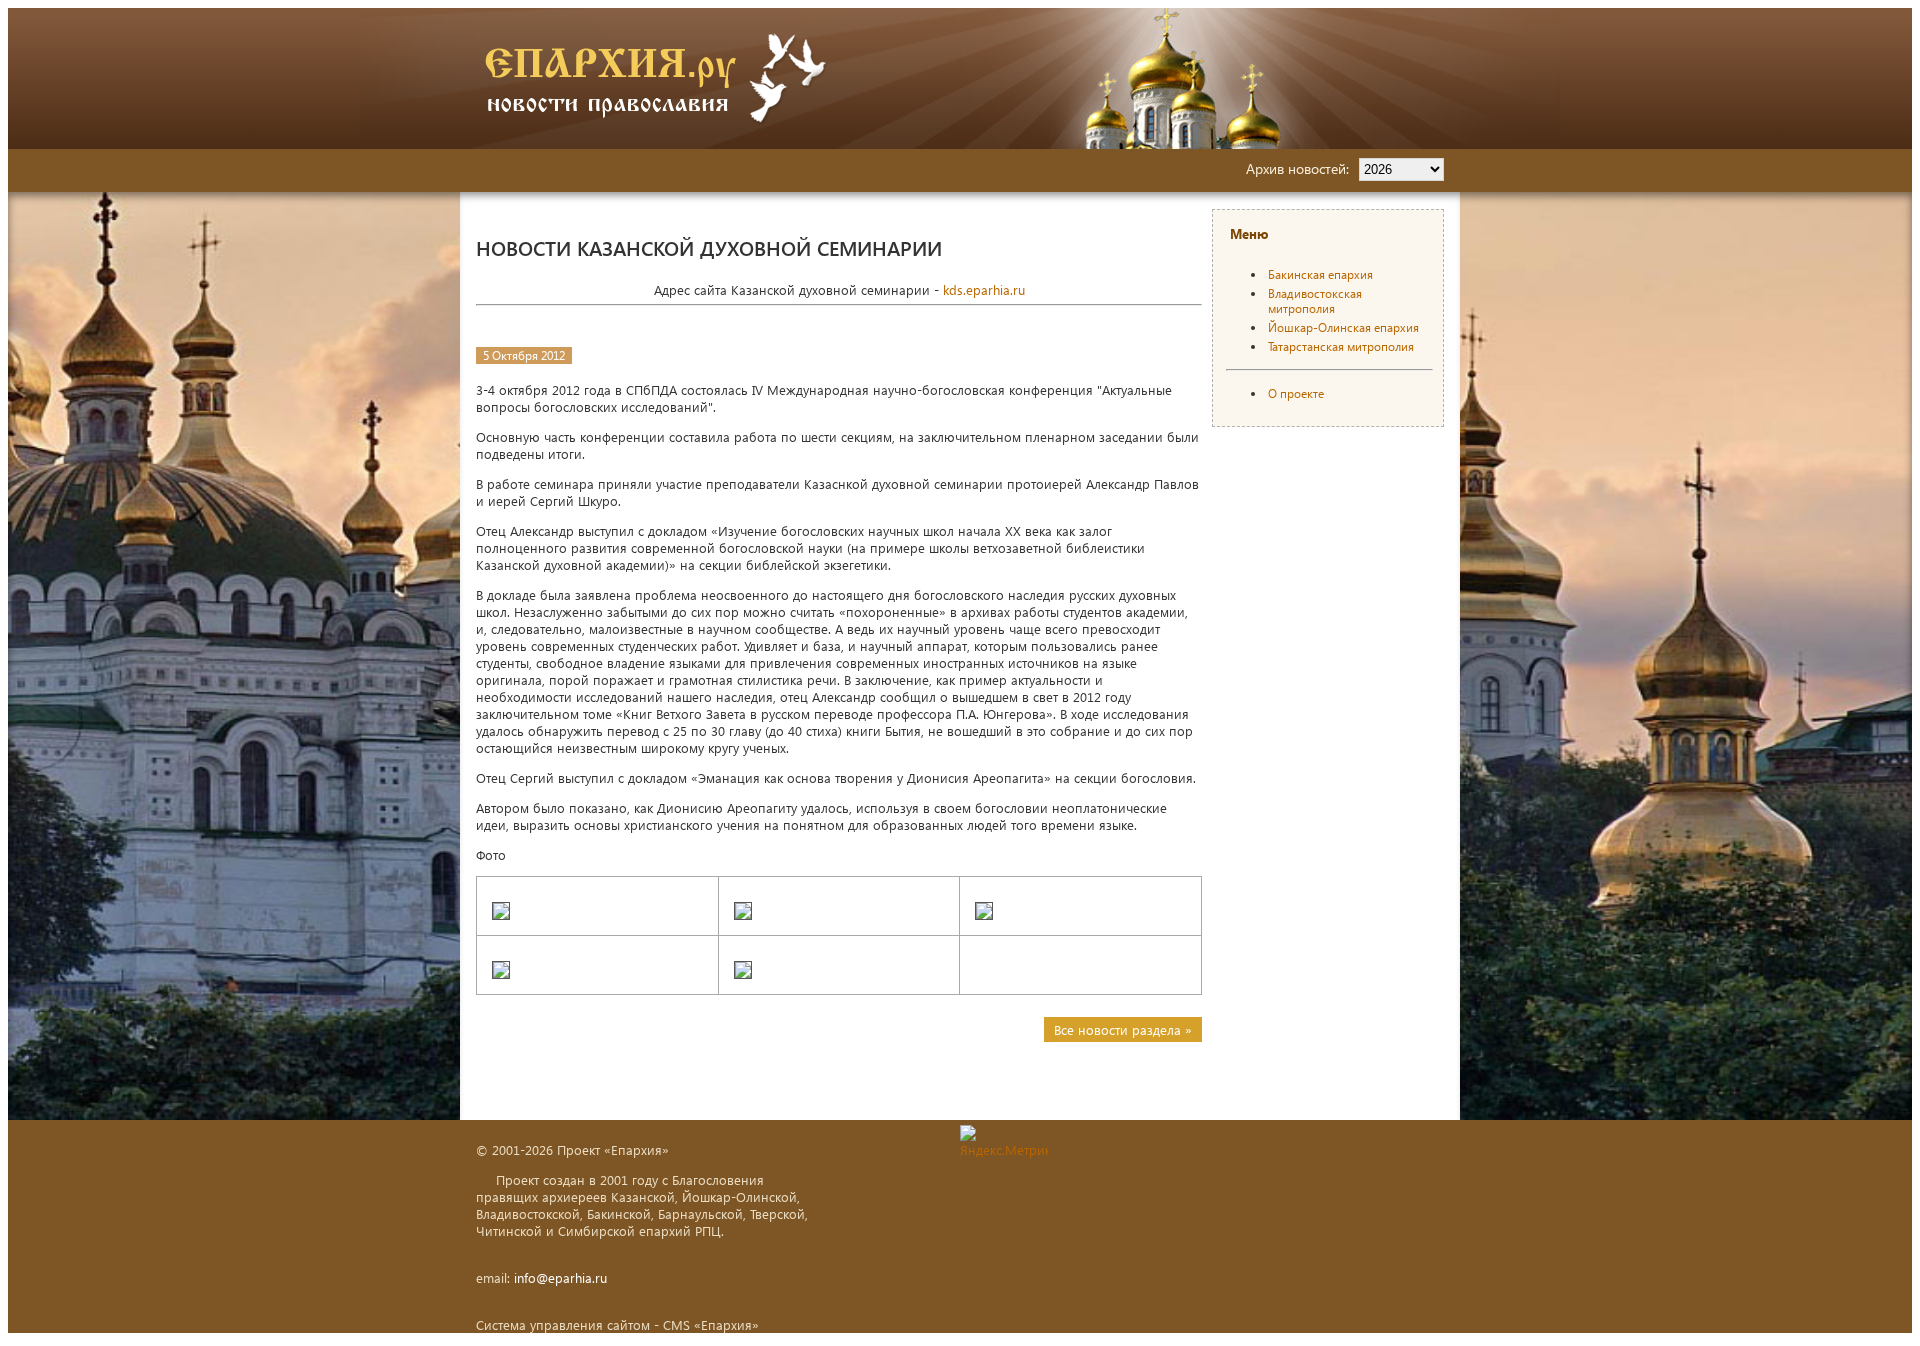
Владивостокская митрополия (1315, 301)
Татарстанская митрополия (1341, 346)
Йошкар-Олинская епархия (1343, 327)
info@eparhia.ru (560, 1277)
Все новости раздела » (1123, 1029)
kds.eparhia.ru (984, 289)
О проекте (1296, 393)
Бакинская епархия (1320, 274)
